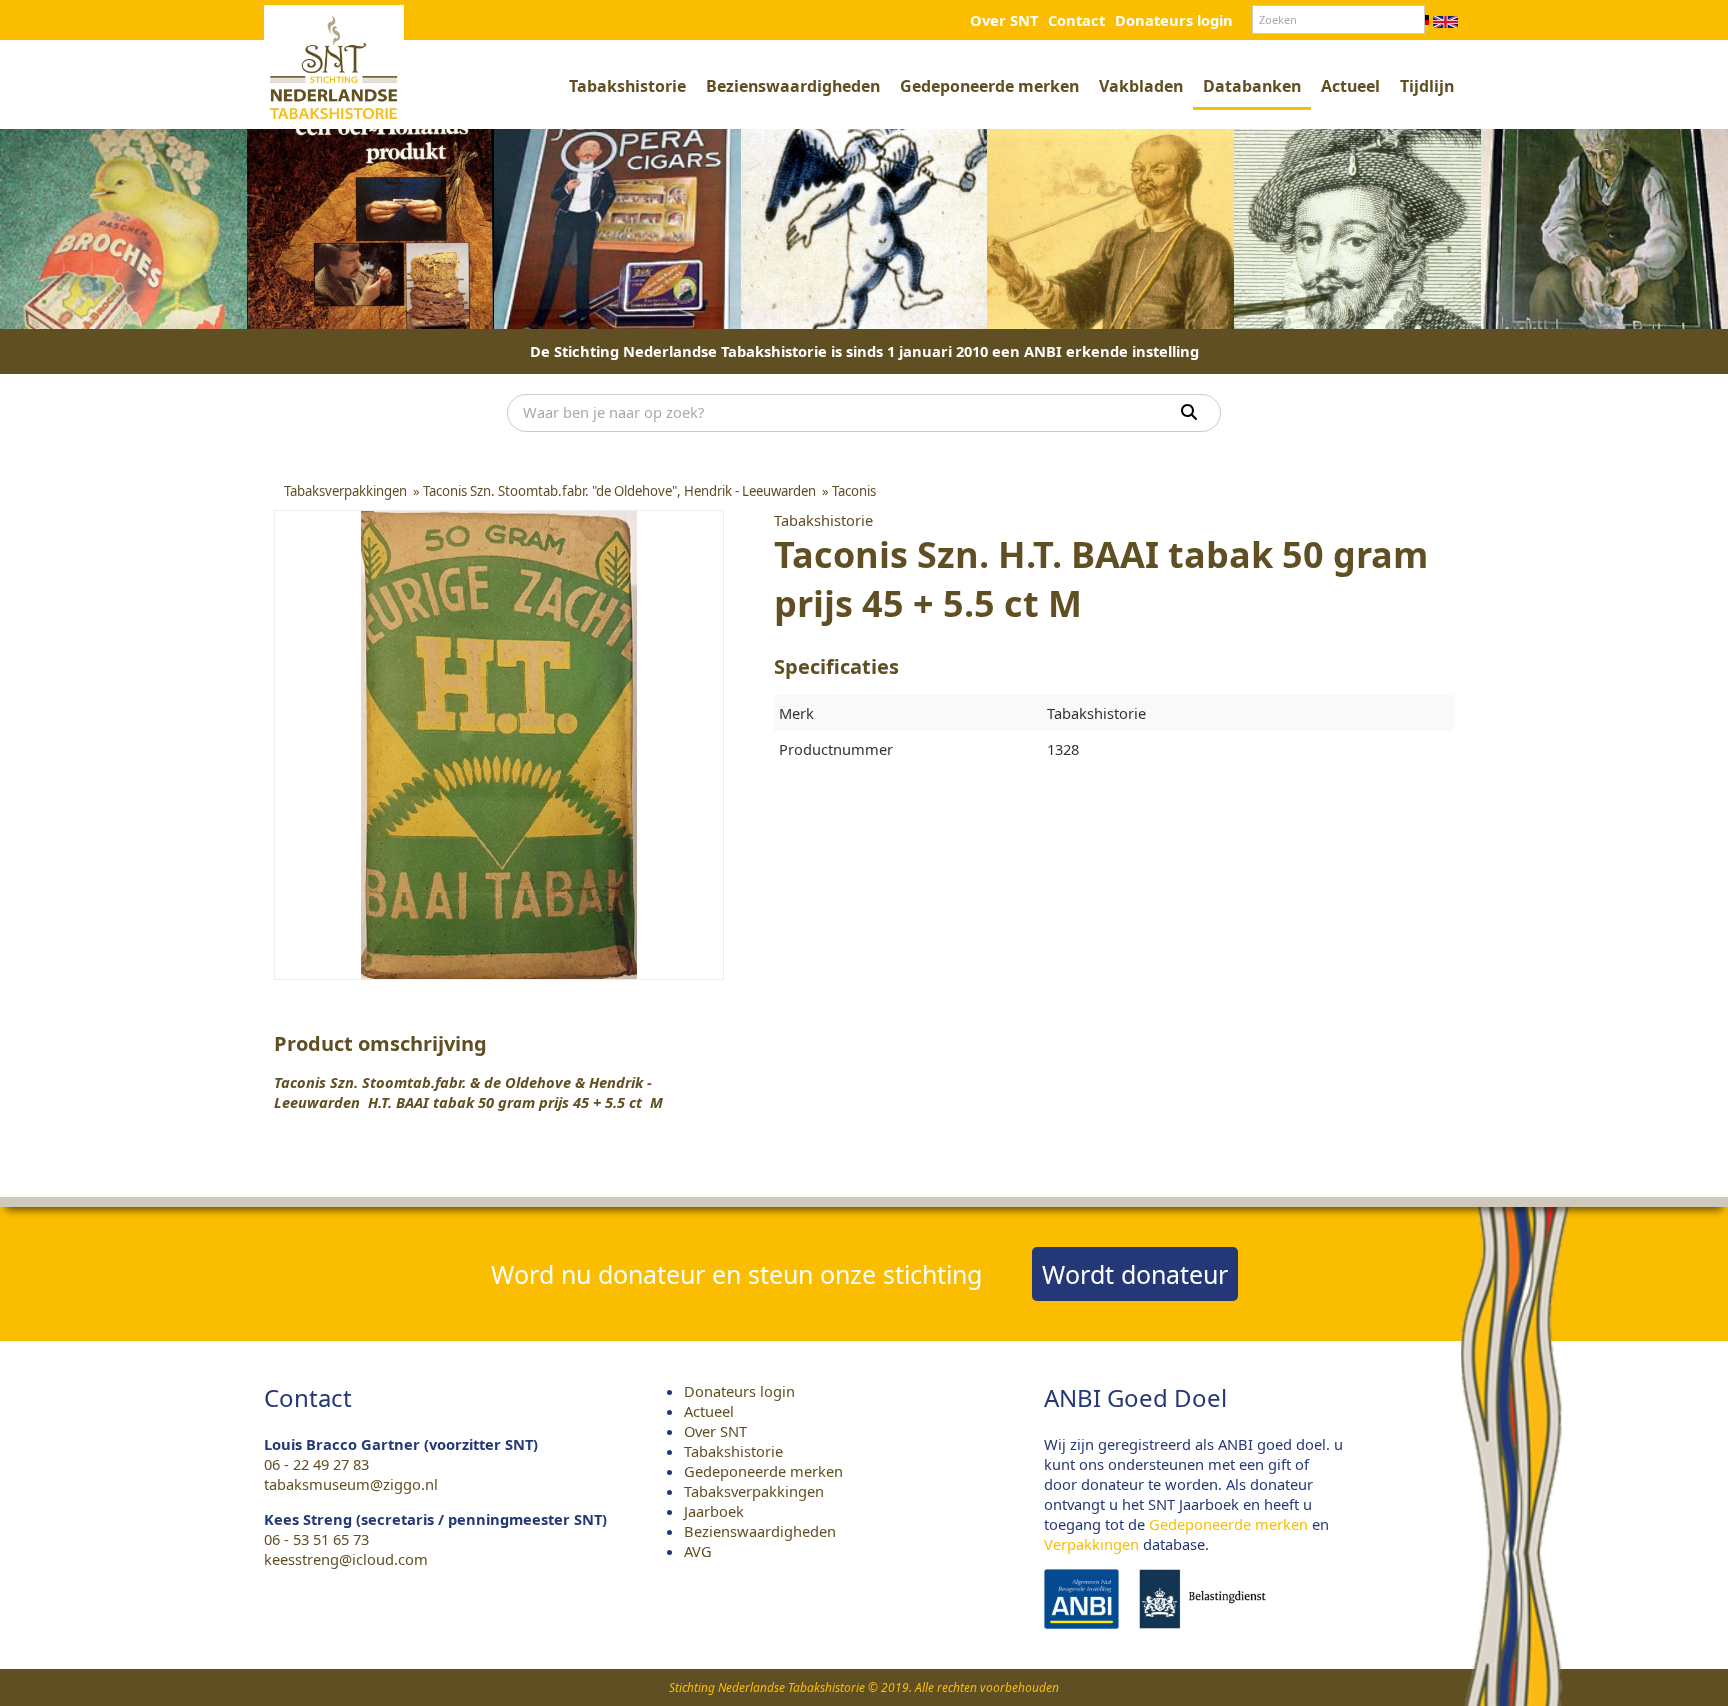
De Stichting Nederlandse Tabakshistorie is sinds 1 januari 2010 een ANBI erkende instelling (864, 351)
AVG (698, 1551)
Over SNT (1004, 20)
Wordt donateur (1135, 1274)
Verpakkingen (1091, 1544)
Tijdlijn (1427, 86)
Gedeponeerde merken (989, 86)
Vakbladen (1141, 86)
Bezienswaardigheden (793, 86)
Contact (1076, 20)
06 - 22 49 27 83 (316, 1464)
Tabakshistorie (627, 86)
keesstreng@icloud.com (346, 1559)
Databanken (1252, 86)
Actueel (1350, 86)
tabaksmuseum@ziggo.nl (351, 1484)
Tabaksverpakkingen (754, 1491)
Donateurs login (1174, 20)
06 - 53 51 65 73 (316, 1539)
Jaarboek (714, 1511)
